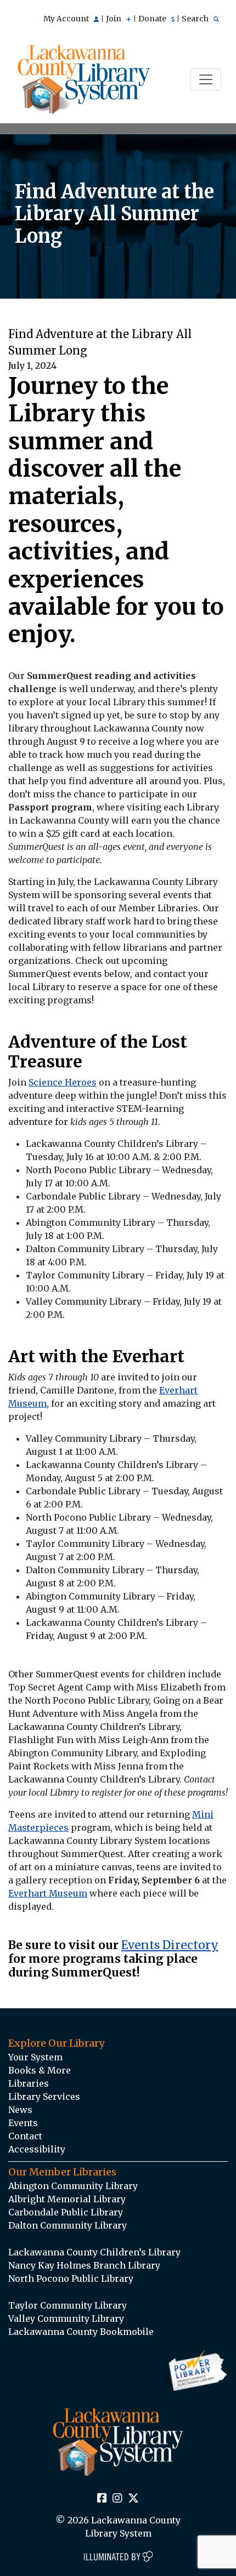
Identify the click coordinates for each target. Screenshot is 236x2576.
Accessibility (37, 2149)
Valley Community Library (66, 2318)
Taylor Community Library (68, 2305)
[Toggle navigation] (206, 79)
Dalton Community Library (68, 2225)
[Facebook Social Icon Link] (102, 2499)
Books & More (40, 2070)
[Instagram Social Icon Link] (117, 2499)
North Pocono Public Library (71, 2278)
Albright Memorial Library (67, 2199)
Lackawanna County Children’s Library (94, 2252)
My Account (67, 19)
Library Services (44, 2097)
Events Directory (170, 1945)
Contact (25, 2136)
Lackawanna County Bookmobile (81, 2332)
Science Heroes (63, 1082)
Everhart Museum (48, 1893)
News (20, 2110)
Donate (153, 19)
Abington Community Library (73, 2186)
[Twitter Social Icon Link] (133, 2499)
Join (114, 19)
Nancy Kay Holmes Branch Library (84, 2265)
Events (23, 2123)
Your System (35, 2057)
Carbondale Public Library (66, 2212)
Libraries (29, 2083)
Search (196, 19)
